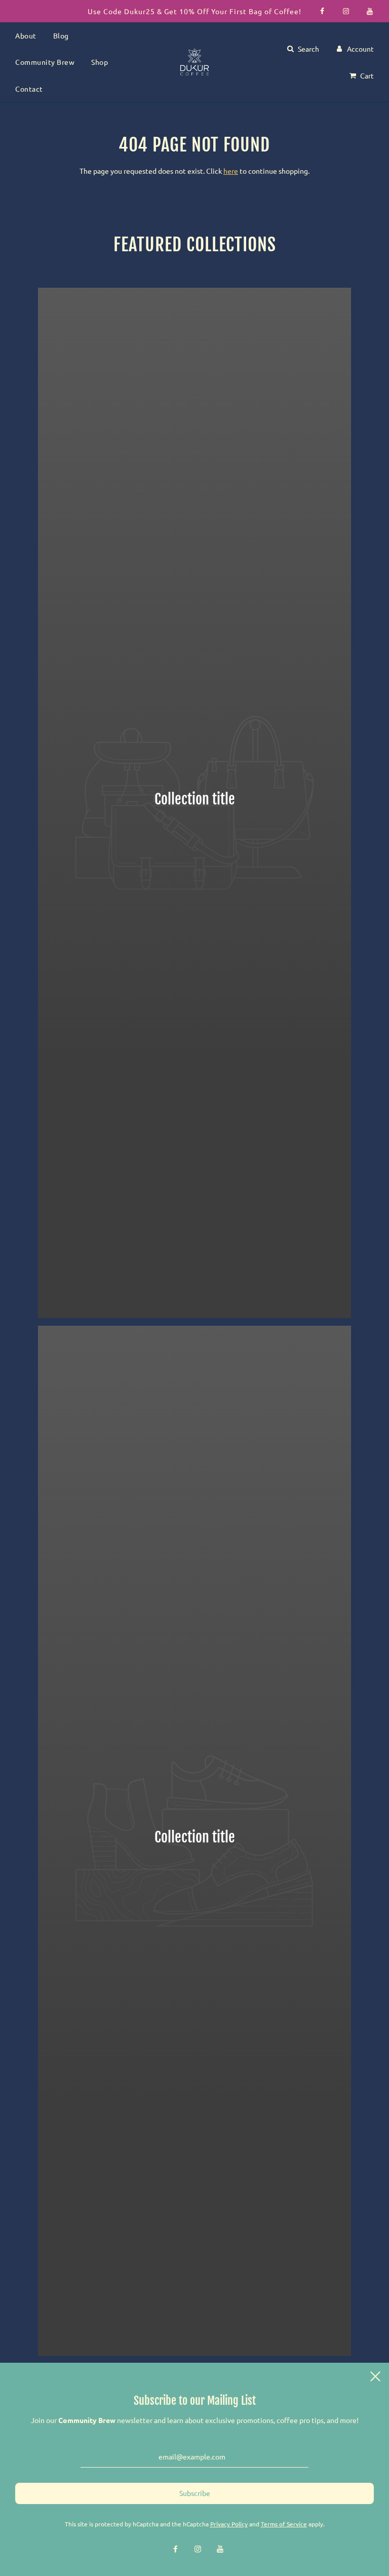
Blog (61, 35)
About (26, 35)
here (231, 171)
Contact (29, 89)
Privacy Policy (229, 2524)
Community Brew (45, 62)
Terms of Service (284, 2524)
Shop (100, 62)
